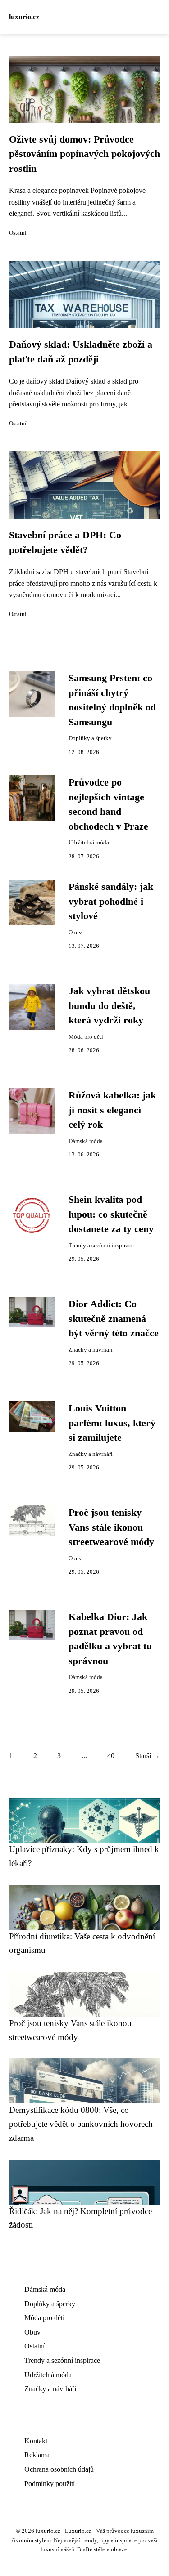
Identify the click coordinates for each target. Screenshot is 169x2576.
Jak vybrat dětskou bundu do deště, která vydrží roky (109, 1006)
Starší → (148, 1756)
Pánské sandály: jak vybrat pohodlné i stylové (111, 901)
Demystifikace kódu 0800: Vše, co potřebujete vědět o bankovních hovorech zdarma (81, 2124)
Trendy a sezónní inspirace (101, 1246)
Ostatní (18, 233)
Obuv (75, 933)
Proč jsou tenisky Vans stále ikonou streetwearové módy (111, 1527)
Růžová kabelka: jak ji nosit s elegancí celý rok (112, 1110)
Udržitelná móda (89, 843)
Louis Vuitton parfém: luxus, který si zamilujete (112, 1423)
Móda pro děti (86, 1037)
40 (111, 1756)
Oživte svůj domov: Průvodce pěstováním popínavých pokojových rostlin (84, 154)
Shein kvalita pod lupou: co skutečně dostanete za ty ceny (111, 1214)
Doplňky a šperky (90, 738)
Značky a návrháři (91, 1350)
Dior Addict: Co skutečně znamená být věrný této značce (114, 1319)
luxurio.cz (24, 17)
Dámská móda (86, 1141)
